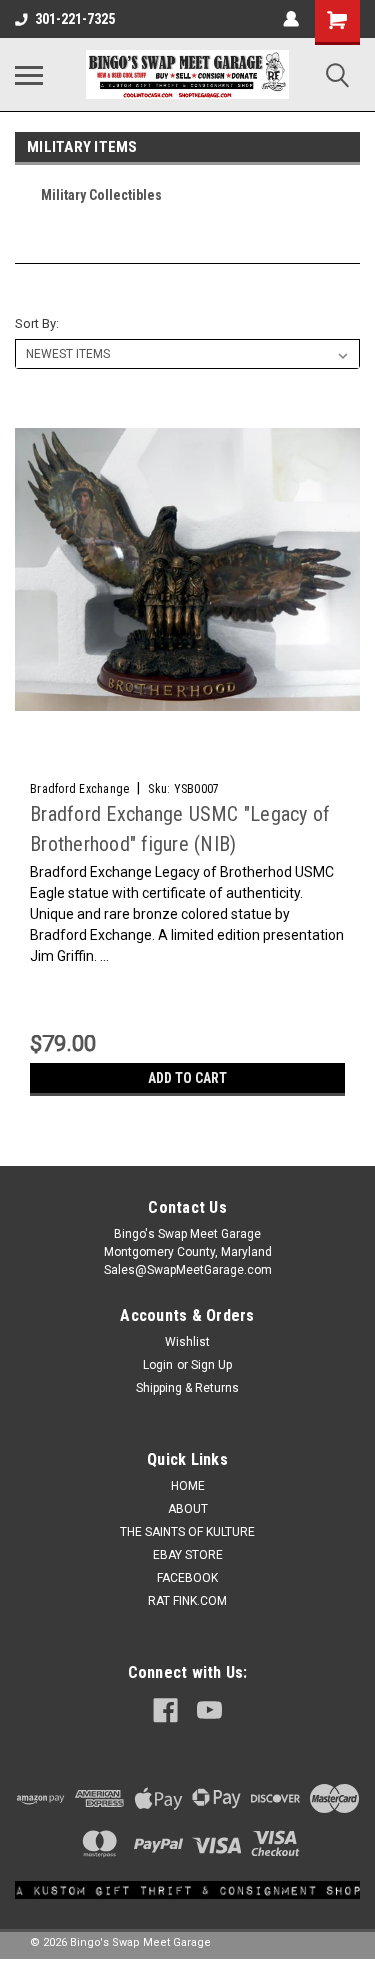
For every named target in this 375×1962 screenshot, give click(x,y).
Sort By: (37, 323)
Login (158, 1365)
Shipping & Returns (187, 1388)
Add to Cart (187, 1078)
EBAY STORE (188, 1555)
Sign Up (211, 1365)
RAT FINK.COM (187, 1601)
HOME (188, 1486)
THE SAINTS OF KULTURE (187, 1532)
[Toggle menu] (29, 75)
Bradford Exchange (79, 789)
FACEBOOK (187, 1578)
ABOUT (188, 1509)
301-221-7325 (75, 19)
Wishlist (187, 1342)
